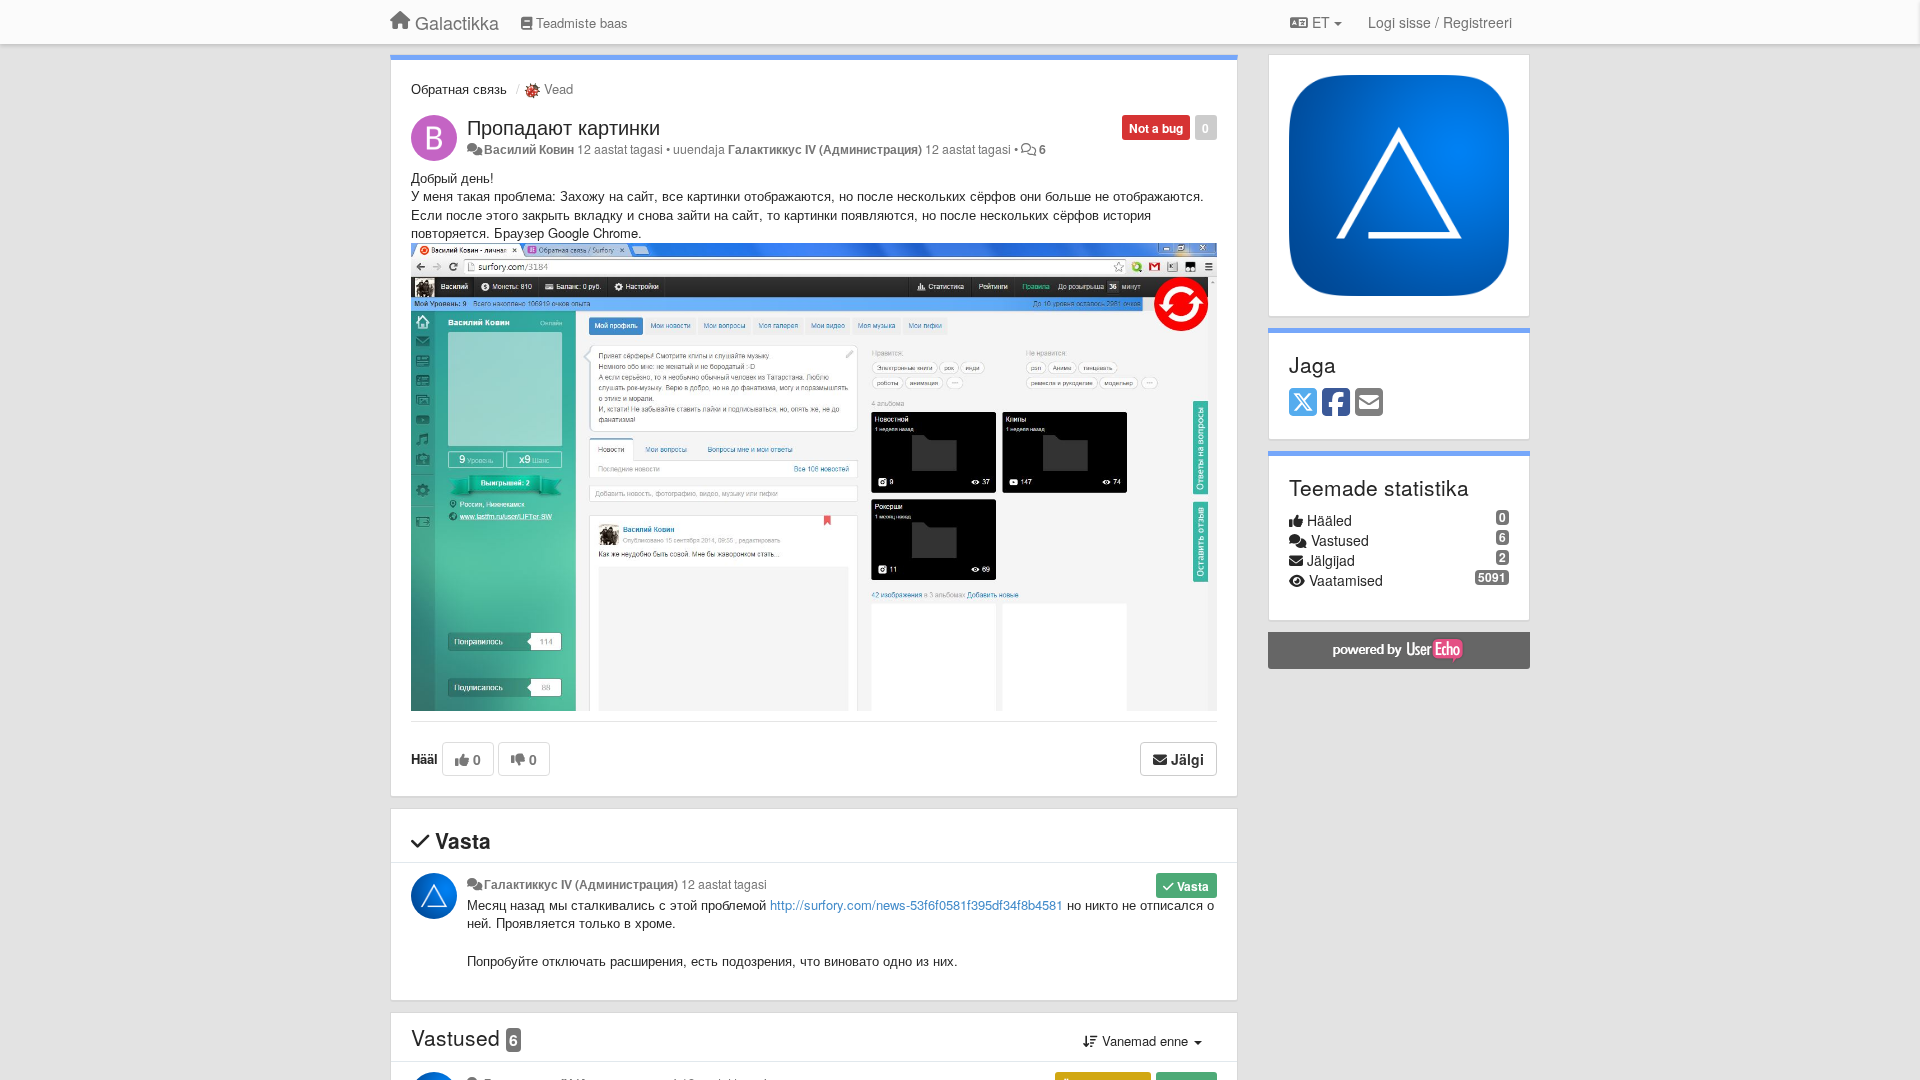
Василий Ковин (529, 149)
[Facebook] (1336, 403)
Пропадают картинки (563, 126)
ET (1321, 22)
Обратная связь (459, 88)
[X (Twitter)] (1303, 403)
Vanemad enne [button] (1145, 1040)
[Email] (1369, 403)
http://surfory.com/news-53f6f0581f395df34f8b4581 (916, 904)
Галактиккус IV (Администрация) (825, 149)
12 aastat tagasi (724, 884)
